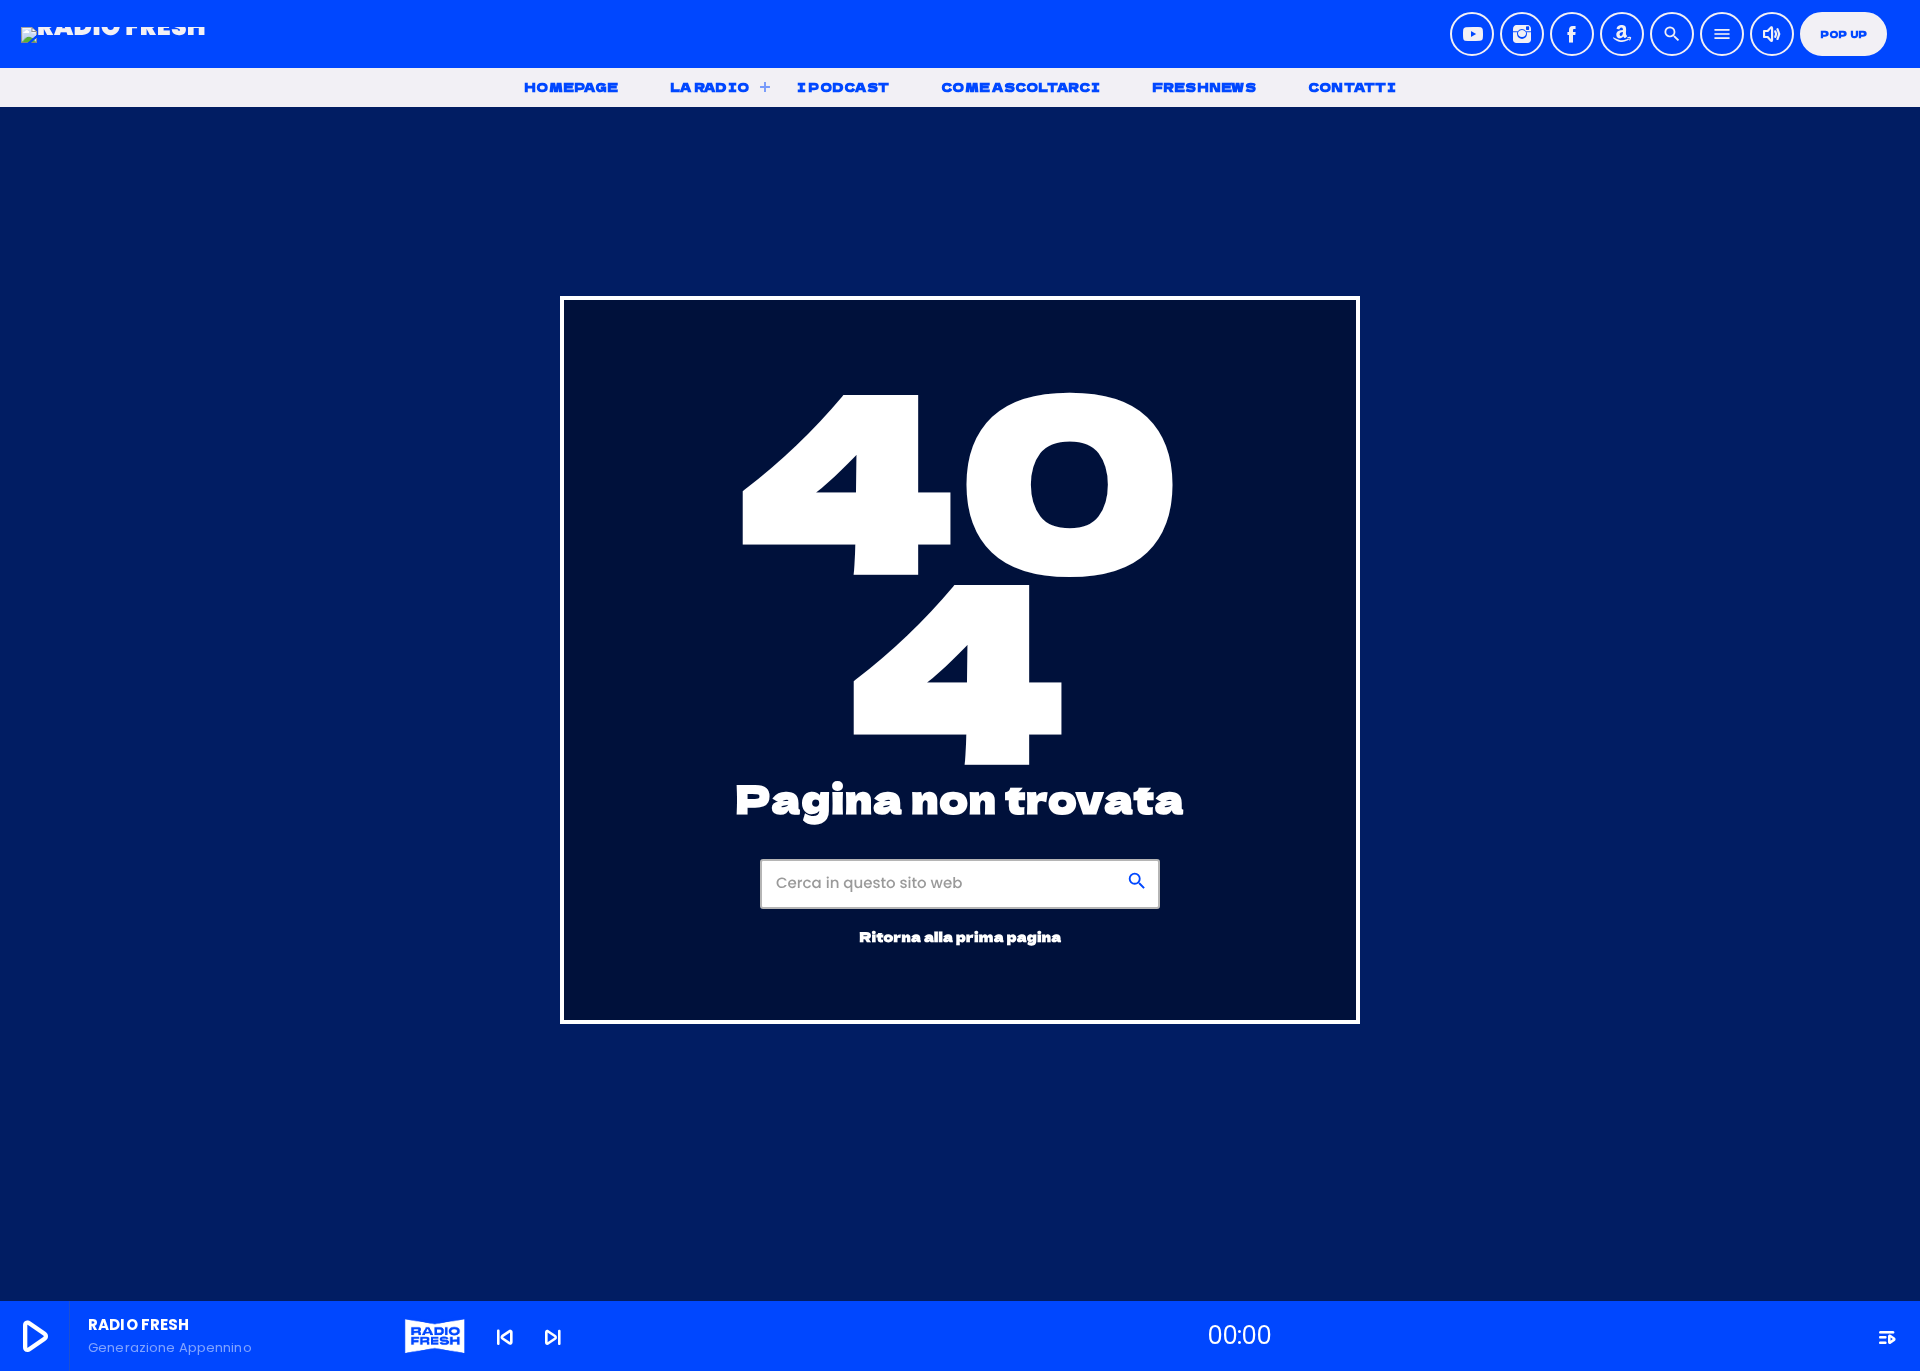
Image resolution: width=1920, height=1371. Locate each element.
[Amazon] (1622, 34)
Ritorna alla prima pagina (961, 936)
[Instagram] (1522, 34)
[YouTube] (1472, 34)
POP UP (1843, 34)
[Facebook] (1572, 34)
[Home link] (113, 34)
